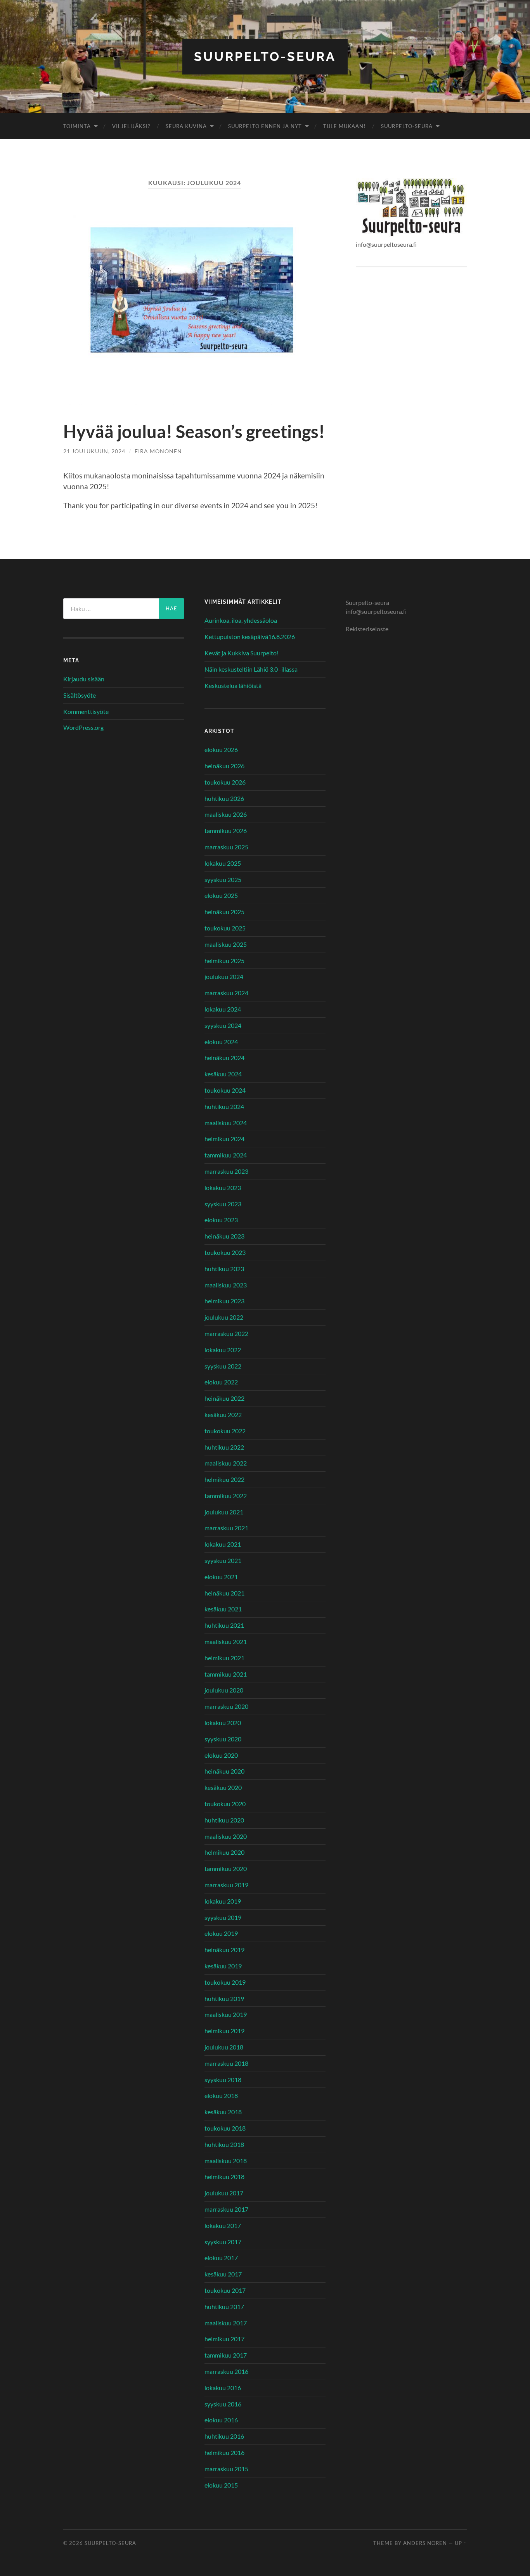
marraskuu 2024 (226, 993)
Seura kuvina (186, 126)
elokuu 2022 (221, 1382)
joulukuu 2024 (224, 976)
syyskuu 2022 (223, 1366)
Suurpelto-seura (265, 56)
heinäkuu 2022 (224, 1398)
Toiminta (77, 126)
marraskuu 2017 (226, 2209)
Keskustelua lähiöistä (233, 685)
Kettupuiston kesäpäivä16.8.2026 (250, 637)
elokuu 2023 (221, 1220)
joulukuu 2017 (224, 2193)
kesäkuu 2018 (223, 2112)
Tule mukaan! (344, 126)
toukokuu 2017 (225, 2290)
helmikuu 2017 (224, 2339)
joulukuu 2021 (224, 1512)
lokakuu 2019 (223, 1901)
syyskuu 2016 (223, 2404)
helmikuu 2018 (224, 2177)
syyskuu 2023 (223, 1204)
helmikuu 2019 (224, 2031)
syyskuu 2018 (223, 2080)
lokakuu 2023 (223, 1188)
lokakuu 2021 (223, 1544)
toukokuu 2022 (225, 1431)
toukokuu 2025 (225, 928)
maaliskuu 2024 (226, 1123)
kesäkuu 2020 (223, 1787)
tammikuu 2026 (226, 831)
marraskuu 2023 (226, 1171)
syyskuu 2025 (223, 879)
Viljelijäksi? (131, 126)
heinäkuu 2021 (224, 1593)
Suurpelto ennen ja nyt (265, 126)
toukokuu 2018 (225, 2128)
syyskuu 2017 (223, 2242)
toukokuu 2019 (225, 1982)
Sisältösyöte (80, 695)
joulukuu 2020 (224, 1690)
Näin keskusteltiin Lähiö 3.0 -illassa (251, 669)
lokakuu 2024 (223, 1009)
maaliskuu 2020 (226, 1836)
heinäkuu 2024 (224, 1058)
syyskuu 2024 (223, 1025)
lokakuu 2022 (223, 1350)
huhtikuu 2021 (224, 1625)
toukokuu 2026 (225, 782)
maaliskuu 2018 (226, 2161)
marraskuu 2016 (226, 2371)
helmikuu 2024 (224, 1139)
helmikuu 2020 (224, 1852)
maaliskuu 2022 (226, 1463)
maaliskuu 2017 (226, 2323)
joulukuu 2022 (224, 1317)
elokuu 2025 (221, 895)
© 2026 (74, 2543)
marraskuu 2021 (226, 1528)
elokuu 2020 (221, 1755)
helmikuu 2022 (224, 1479)
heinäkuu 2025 (224, 912)
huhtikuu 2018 (224, 2144)
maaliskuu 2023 (226, 1285)
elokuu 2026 (221, 749)
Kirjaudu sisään (84, 679)
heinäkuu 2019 (224, 1950)
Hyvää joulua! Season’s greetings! (194, 431)
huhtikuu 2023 (224, 1269)
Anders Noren (425, 2543)
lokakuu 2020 (223, 1723)
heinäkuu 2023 (224, 1236)
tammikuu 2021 (226, 1674)
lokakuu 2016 (223, 2388)
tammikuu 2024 (226, 1155)
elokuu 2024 (221, 1042)
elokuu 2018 (221, 2095)
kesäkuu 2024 (223, 1074)
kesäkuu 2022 (223, 1414)
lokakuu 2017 (223, 2225)
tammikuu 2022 (226, 1496)
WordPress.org (83, 727)
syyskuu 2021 (223, 1560)
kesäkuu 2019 (223, 1966)
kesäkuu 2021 (223, 1609)
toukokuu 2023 (225, 1252)
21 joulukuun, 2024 (94, 451)
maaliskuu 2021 (226, 1641)
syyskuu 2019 (223, 1917)
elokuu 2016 (221, 2420)
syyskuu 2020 (223, 1739)
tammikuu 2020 (226, 1868)
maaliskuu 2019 (226, 2014)
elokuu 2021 (221, 1577)
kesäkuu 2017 (223, 2274)
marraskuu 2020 (226, 1706)
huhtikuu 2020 (224, 1820)
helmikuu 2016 (224, 2452)
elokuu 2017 (221, 2258)
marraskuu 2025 (226, 847)
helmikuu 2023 (224, 1301)
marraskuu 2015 (226, 2469)
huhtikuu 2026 (224, 798)
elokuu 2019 (221, 1933)
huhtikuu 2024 (224, 1106)
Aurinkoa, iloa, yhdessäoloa (241, 620)
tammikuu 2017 (226, 2355)
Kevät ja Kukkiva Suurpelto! (242, 653)
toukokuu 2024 (225, 1090)
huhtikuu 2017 (224, 2307)
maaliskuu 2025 (226, 944)
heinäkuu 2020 (224, 1771)
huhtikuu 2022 (224, 1447)
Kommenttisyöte (86, 711)
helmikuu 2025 (224, 961)
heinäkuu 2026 (224, 766)
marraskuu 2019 (226, 1885)
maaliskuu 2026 (226, 814)
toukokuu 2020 (225, 1804)
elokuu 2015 (221, 2485)
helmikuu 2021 (224, 1658)
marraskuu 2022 (226, 1333)
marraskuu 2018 (226, 2063)
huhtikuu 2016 (224, 2436)
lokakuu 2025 (223, 863)
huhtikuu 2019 (224, 1998)
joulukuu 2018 (224, 2047)
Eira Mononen (158, 451)
